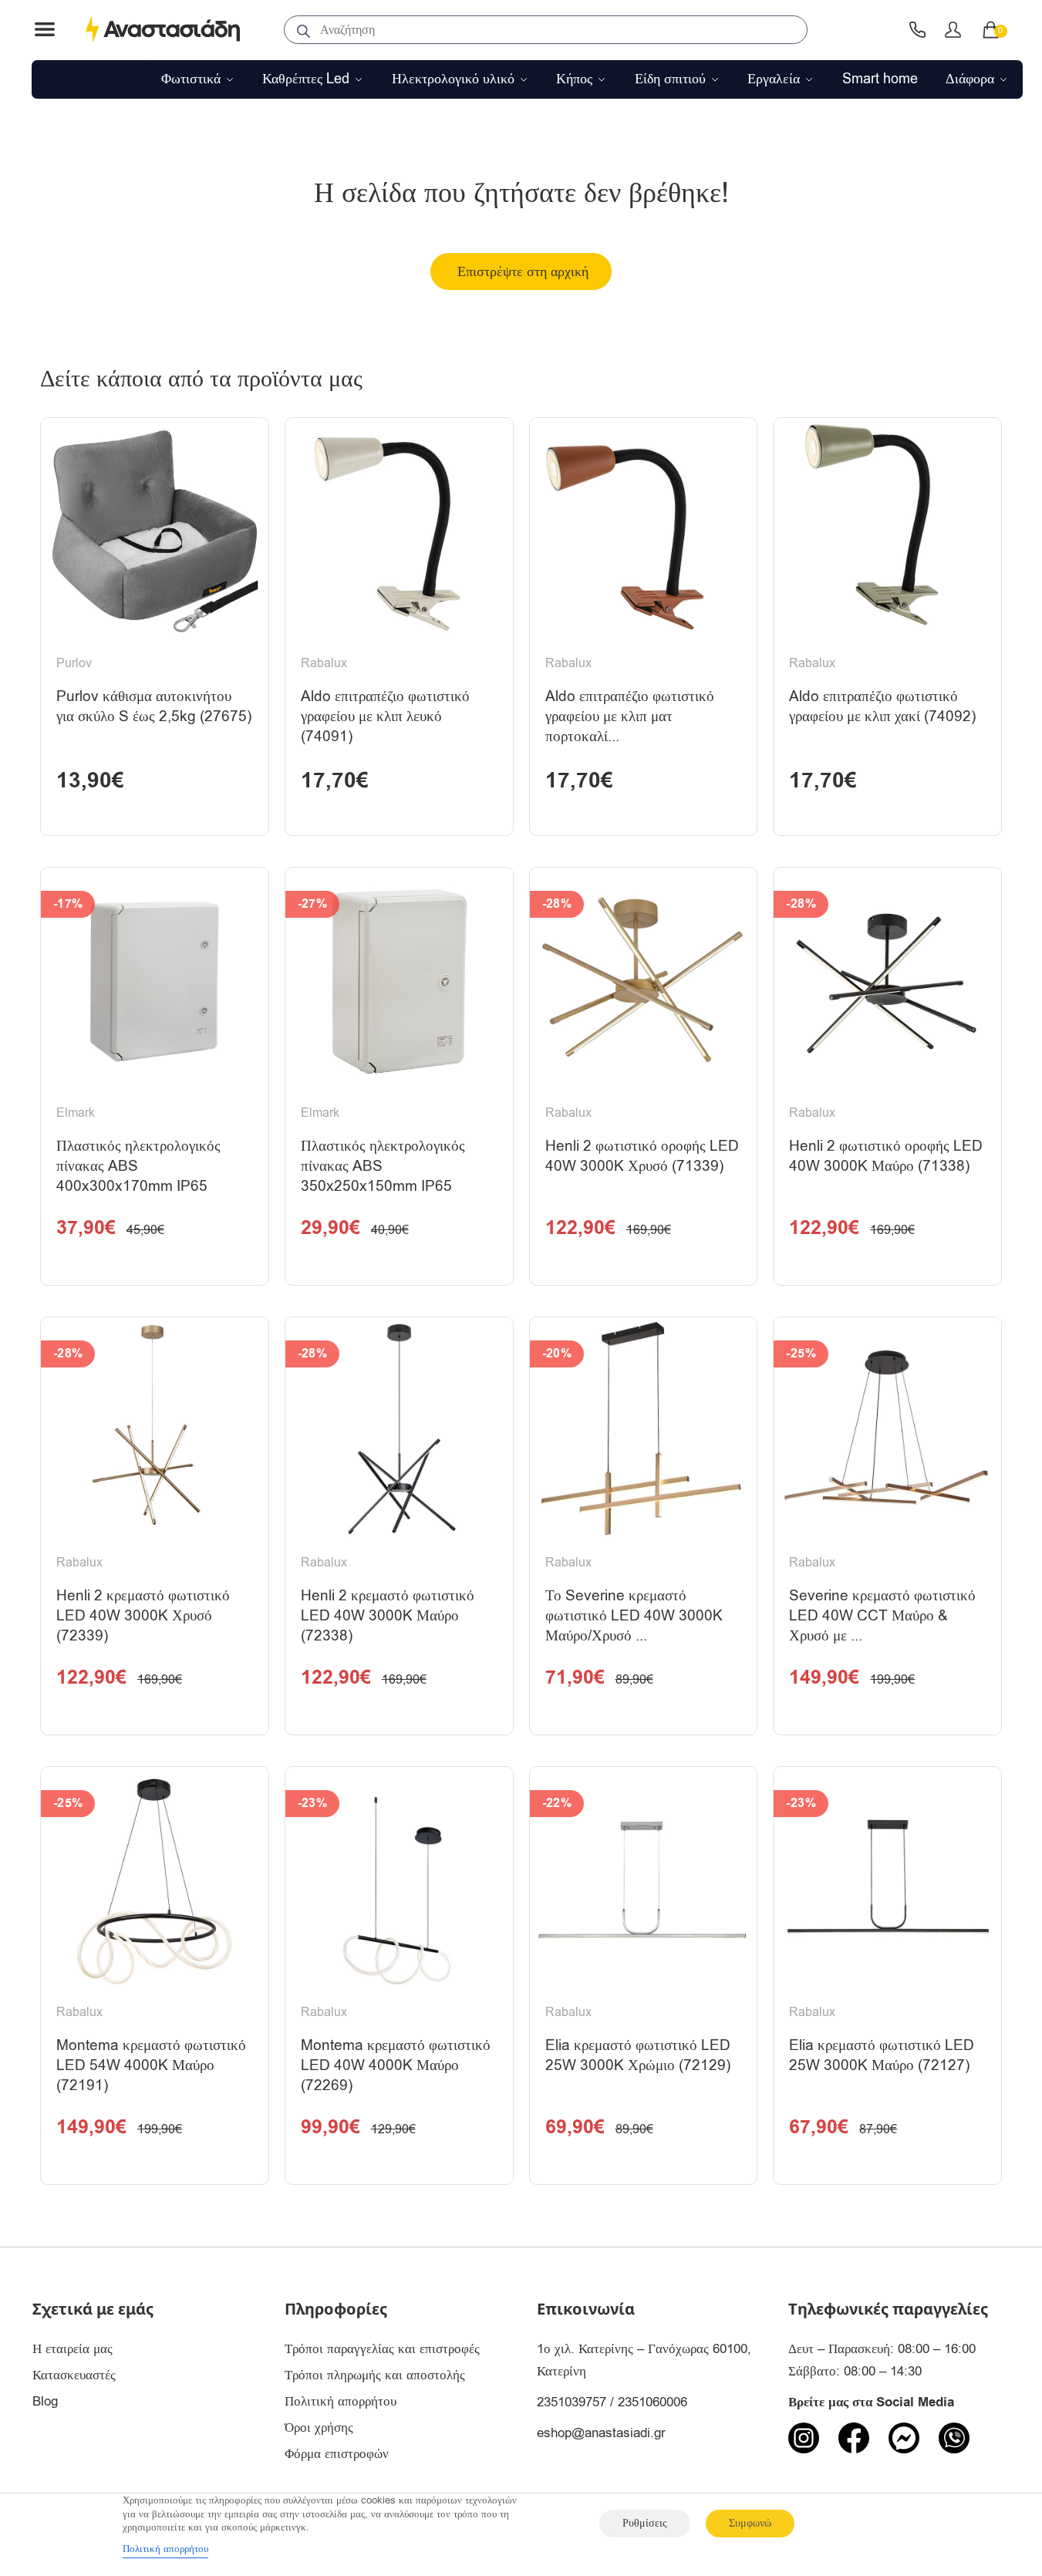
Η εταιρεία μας (73, 2349)
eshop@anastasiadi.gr (601, 2433)
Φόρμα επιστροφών (337, 2454)
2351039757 (572, 2402)
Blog (45, 2401)
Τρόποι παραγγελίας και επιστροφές (382, 2349)
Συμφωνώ (750, 2523)
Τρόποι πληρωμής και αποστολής (375, 2375)
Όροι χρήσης (319, 2428)
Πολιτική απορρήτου (341, 2401)
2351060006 (653, 2402)
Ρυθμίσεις (645, 2523)
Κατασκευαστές (74, 2375)
